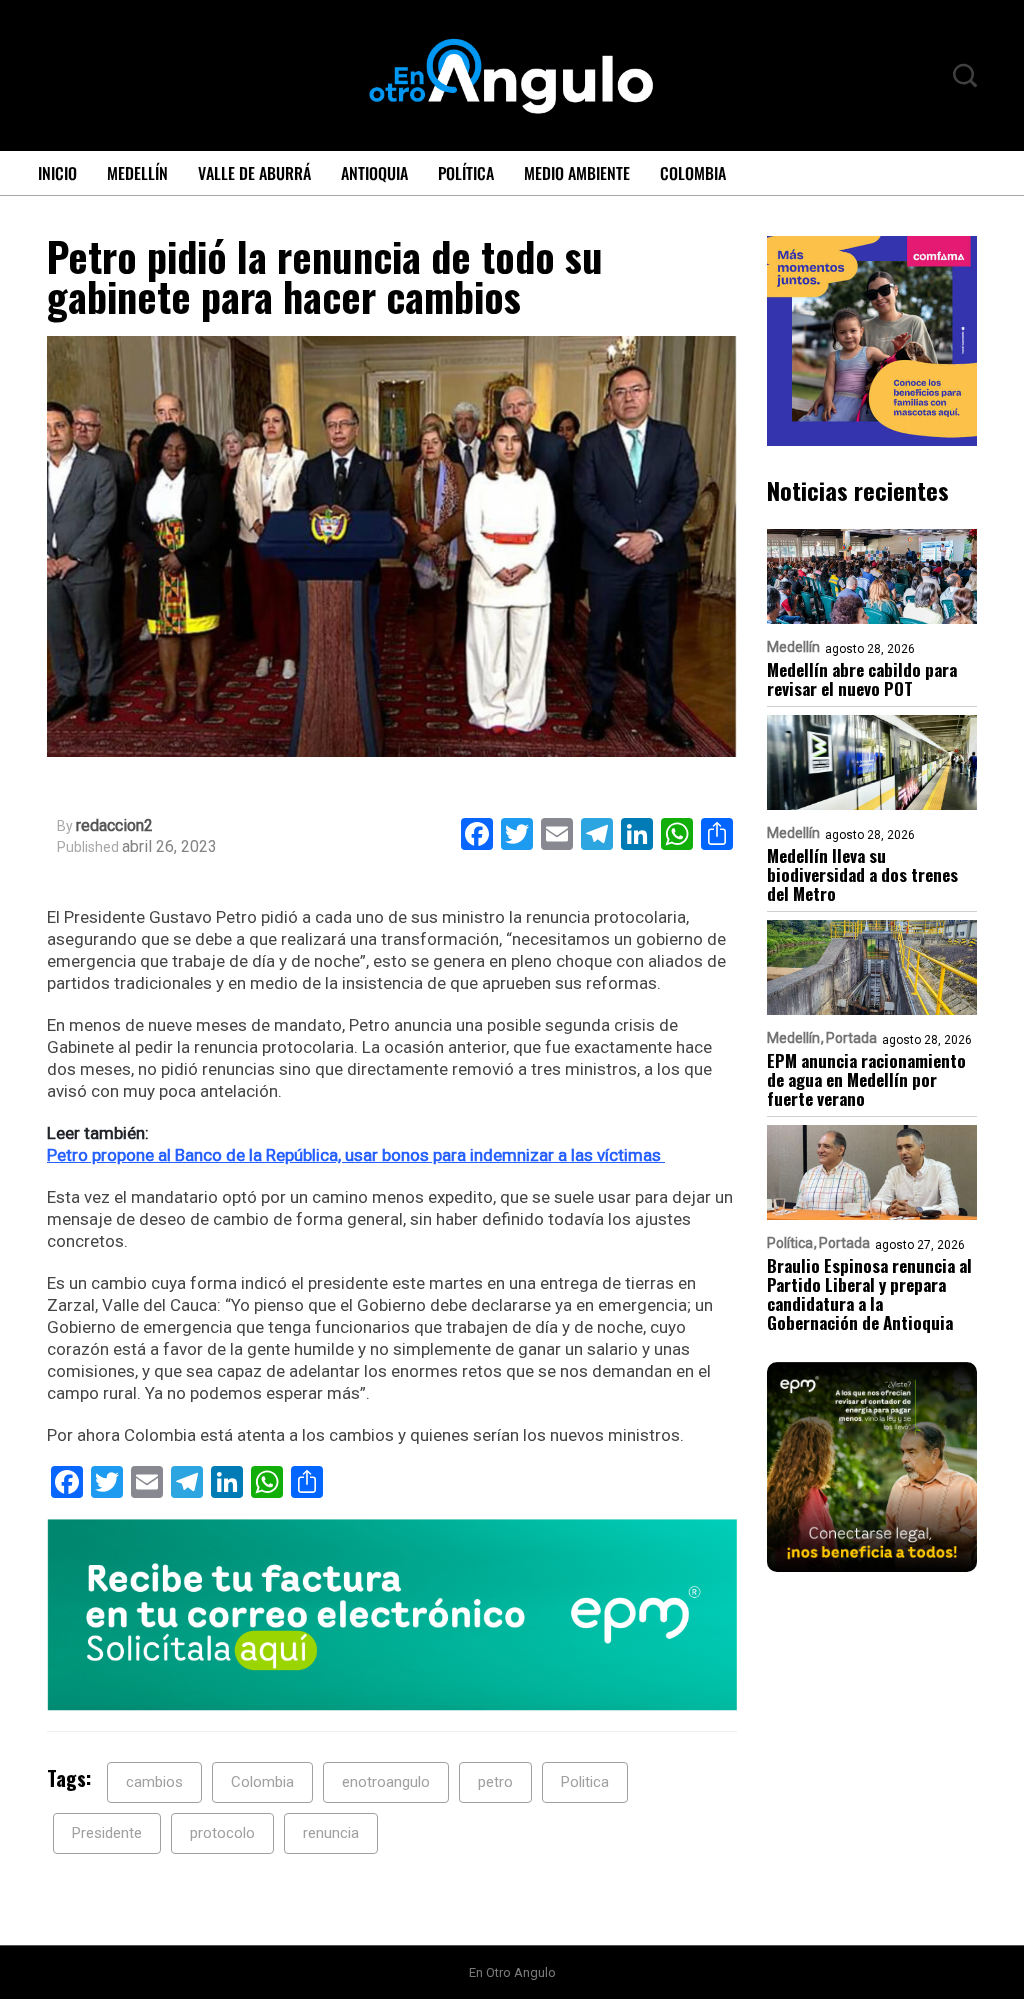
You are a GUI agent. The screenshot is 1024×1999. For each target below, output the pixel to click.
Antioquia (374, 173)
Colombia (693, 173)
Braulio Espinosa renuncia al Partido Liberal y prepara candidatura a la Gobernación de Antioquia (869, 1294)
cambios (154, 1782)
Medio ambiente (577, 173)
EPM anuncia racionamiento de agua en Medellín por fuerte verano (866, 1079)
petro (495, 1782)
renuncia (331, 1833)
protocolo (222, 1833)
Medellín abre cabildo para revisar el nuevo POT (862, 679)
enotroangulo (386, 1782)
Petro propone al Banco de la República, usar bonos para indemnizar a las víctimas (356, 1155)
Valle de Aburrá (254, 173)
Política (466, 173)
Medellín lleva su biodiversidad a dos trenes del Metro (862, 874)
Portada (851, 1038)
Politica (585, 1782)
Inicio (57, 173)
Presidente (107, 1833)
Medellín (137, 173)
